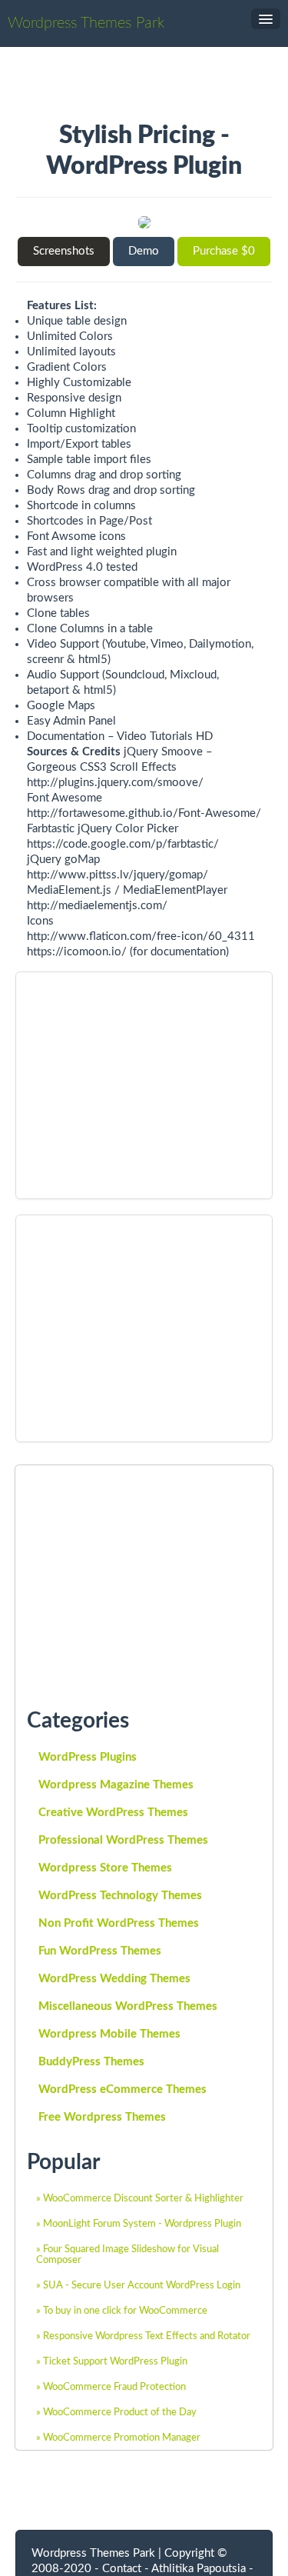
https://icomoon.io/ (77, 952)
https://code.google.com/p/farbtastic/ (123, 844)
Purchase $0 (224, 251)
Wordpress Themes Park (86, 23)
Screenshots (64, 251)
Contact (122, 2569)
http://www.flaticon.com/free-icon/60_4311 (141, 936)
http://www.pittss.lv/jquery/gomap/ (118, 875)
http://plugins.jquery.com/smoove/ (115, 783)
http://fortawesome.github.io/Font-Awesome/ (144, 813)
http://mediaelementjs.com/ (97, 906)
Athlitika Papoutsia (199, 2569)
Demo (144, 251)
